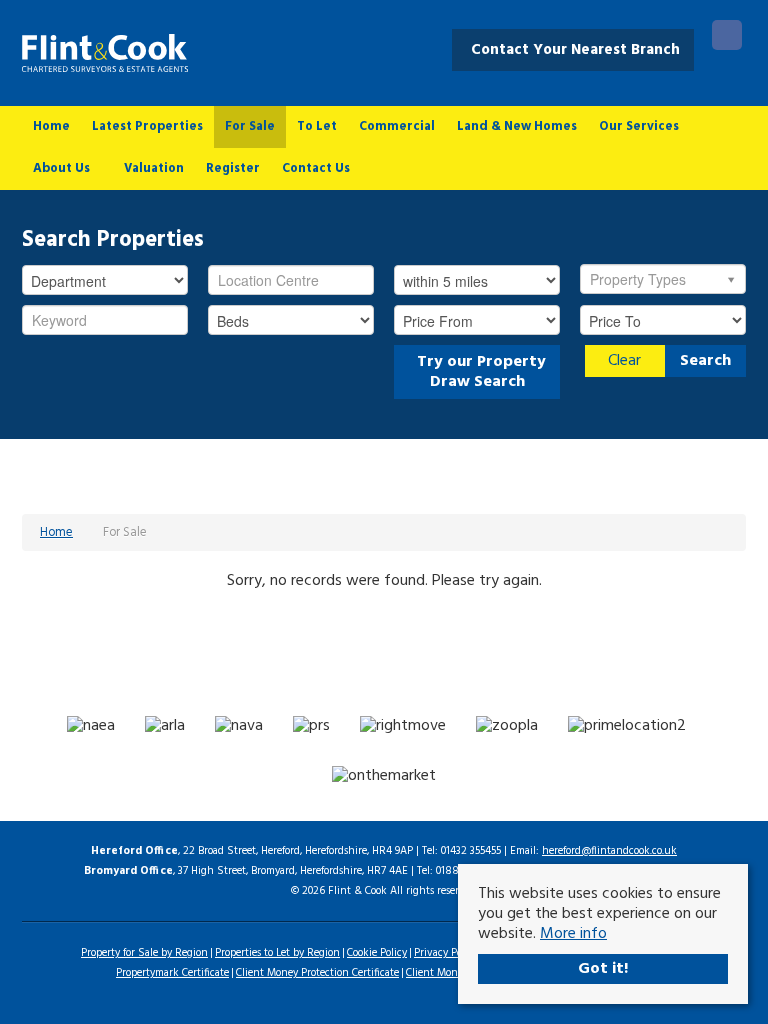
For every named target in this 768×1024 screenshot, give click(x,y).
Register (233, 168)
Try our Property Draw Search (477, 372)
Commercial (397, 126)
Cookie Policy (377, 953)
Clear (624, 361)
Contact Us (316, 168)
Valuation (154, 168)
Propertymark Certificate (172, 973)
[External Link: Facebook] (727, 38)
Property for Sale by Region (144, 953)
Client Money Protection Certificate (317, 973)
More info (573, 934)
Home (51, 126)
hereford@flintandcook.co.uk (609, 851)
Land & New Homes (517, 126)
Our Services (639, 126)
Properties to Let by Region (277, 953)
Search (705, 361)
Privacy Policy (446, 953)
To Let (317, 126)
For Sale (250, 126)
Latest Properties (147, 126)
